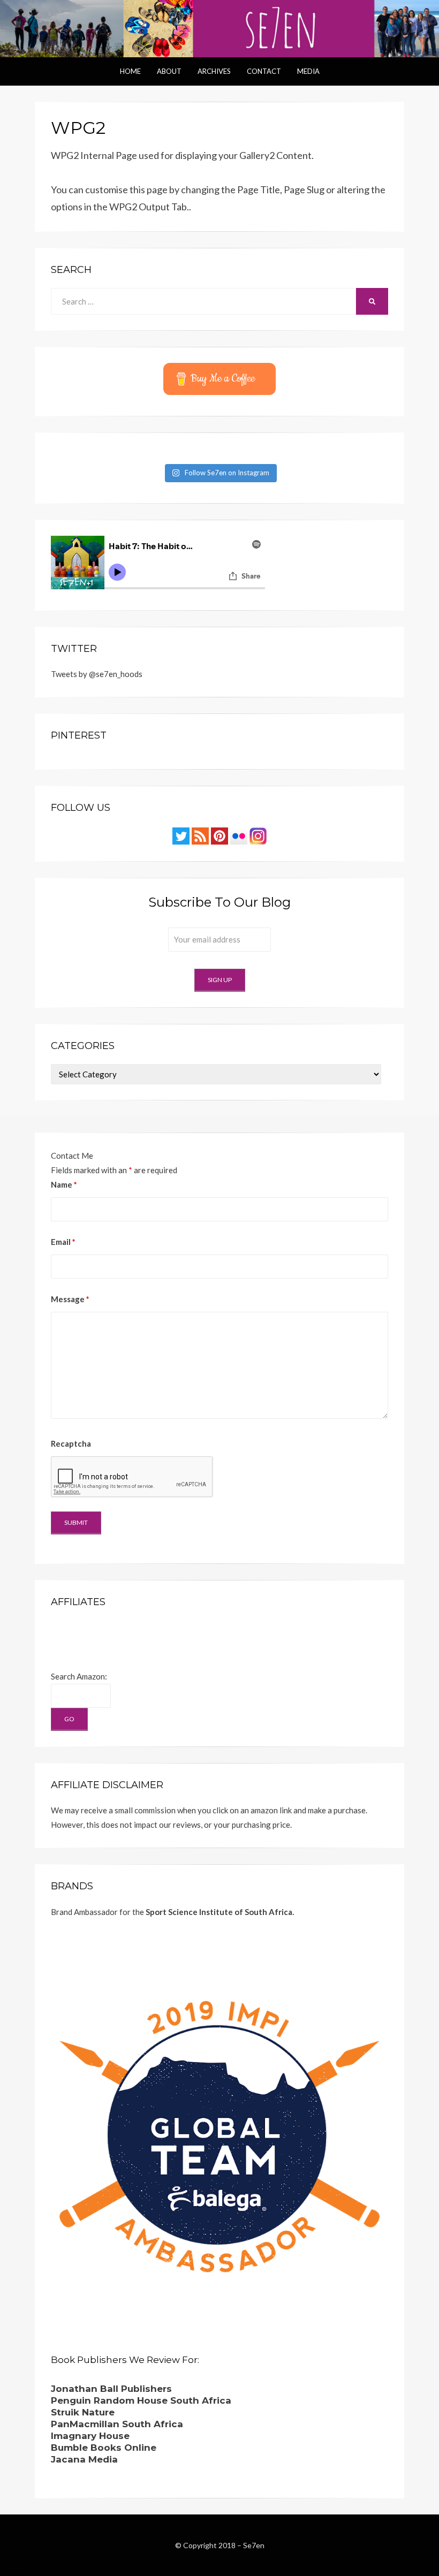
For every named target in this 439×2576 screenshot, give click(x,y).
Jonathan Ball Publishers (111, 2389)
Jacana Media (84, 2459)
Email (63, 1242)
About (169, 71)
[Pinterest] (219, 835)
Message (70, 1299)
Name (64, 1184)
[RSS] (200, 835)
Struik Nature (83, 2412)
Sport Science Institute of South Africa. (220, 1912)
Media (308, 71)
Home (130, 71)
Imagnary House (90, 2436)
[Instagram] (258, 835)
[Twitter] (181, 835)
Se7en (254, 2545)
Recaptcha (71, 1443)
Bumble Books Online (104, 2448)
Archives (214, 71)
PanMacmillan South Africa (117, 2424)
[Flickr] (239, 835)
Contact (264, 71)
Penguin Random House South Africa (141, 2400)
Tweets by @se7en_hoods (97, 674)
